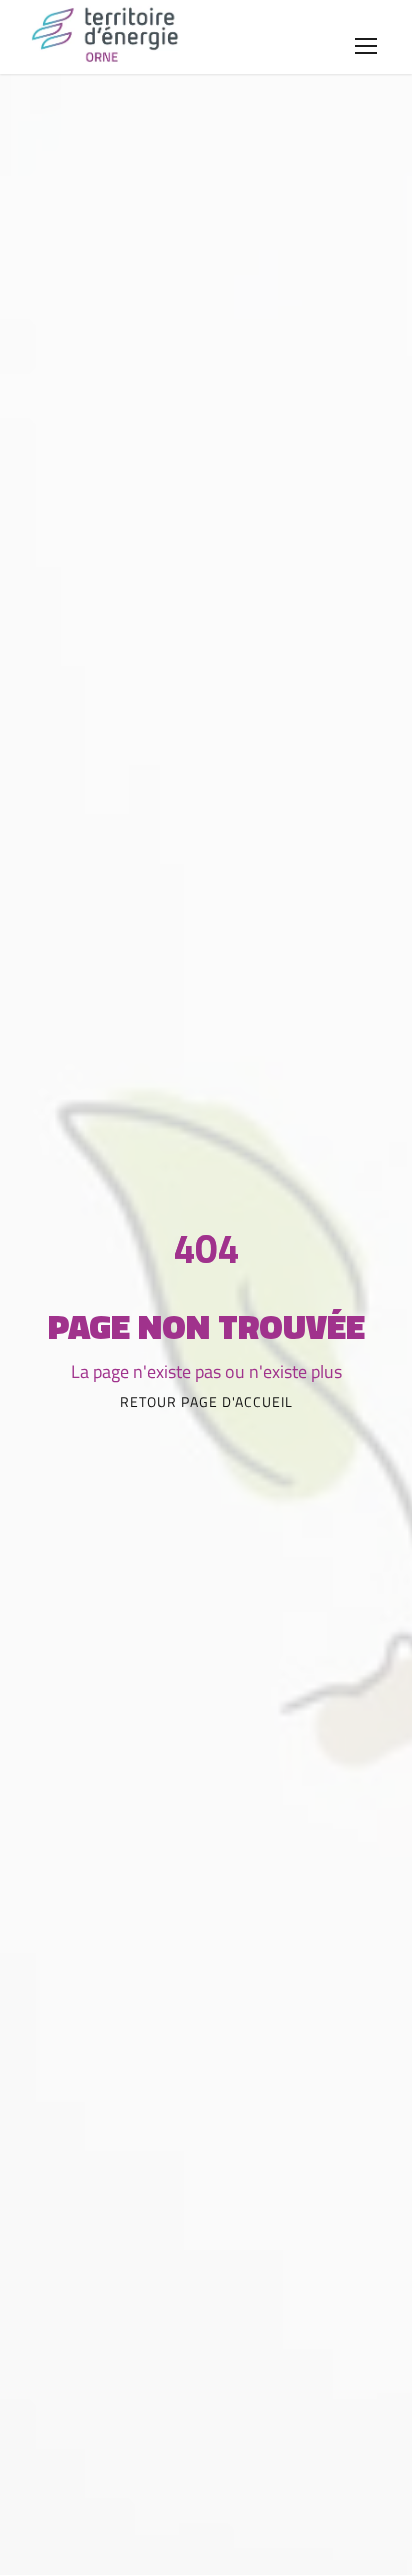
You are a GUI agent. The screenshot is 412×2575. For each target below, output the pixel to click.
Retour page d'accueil (206, 1401)
